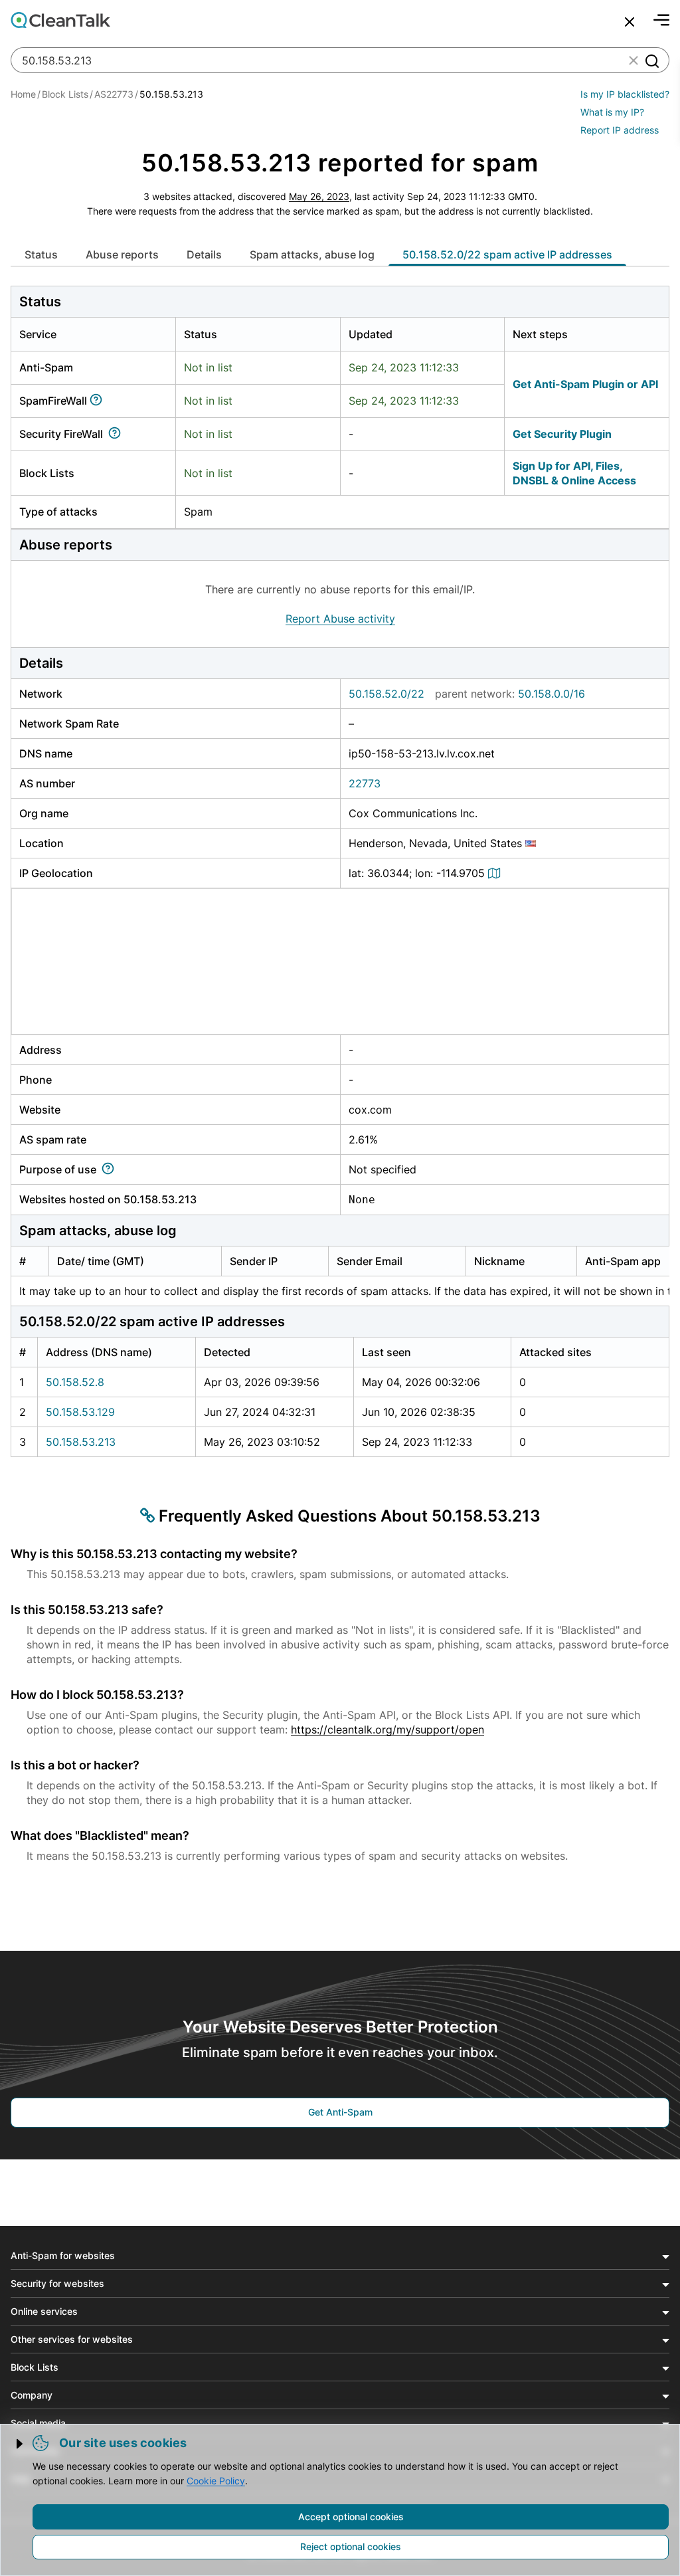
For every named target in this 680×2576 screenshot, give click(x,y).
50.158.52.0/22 (386, 694)
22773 (365, 783)
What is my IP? (612, 112)
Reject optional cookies (351, 2546)
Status (41, 254)
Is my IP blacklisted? (625, 94)
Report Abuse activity (340, 619)
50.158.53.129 (80, 1412)
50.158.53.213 (81, 1442)
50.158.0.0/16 (552, 694)
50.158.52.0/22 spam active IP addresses (507, 254)
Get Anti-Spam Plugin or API (585, 384)
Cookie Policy (216, 2481)
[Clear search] (634, 60)
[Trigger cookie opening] (21, 2444)
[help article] (99, 401)
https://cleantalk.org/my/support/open (387, 1730)
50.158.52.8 (75, 1382)
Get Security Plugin (562, 434)
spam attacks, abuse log (312, 254)
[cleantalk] (60, 20)
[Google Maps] (496, 873)
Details (204, 254)
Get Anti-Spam (340, 2112)
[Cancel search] (630, 22)
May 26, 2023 (319, 196)
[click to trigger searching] (651, 60)
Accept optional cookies (351, 2517)
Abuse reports (122, 254)
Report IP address (620, 130)
